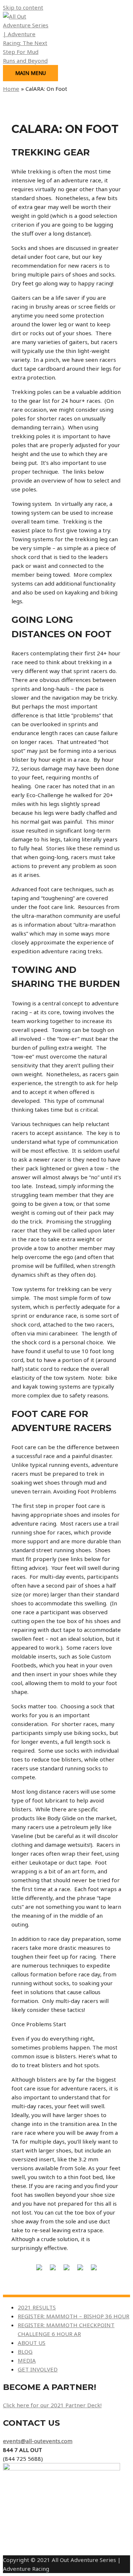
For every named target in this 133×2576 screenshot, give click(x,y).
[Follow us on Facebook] (39, 2270)
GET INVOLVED (38, 2369)
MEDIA (27, 2360)
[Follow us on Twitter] (53, 2270)
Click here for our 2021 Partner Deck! (52, 2405)
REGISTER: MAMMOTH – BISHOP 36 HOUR (74, 2316)
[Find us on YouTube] (94, 2270)
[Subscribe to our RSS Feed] (80, 2270)
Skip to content (23, 7)
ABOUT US (32, 2343)
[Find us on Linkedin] (66, 2270)
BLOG (25, 2352)
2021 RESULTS (37, 2307)
